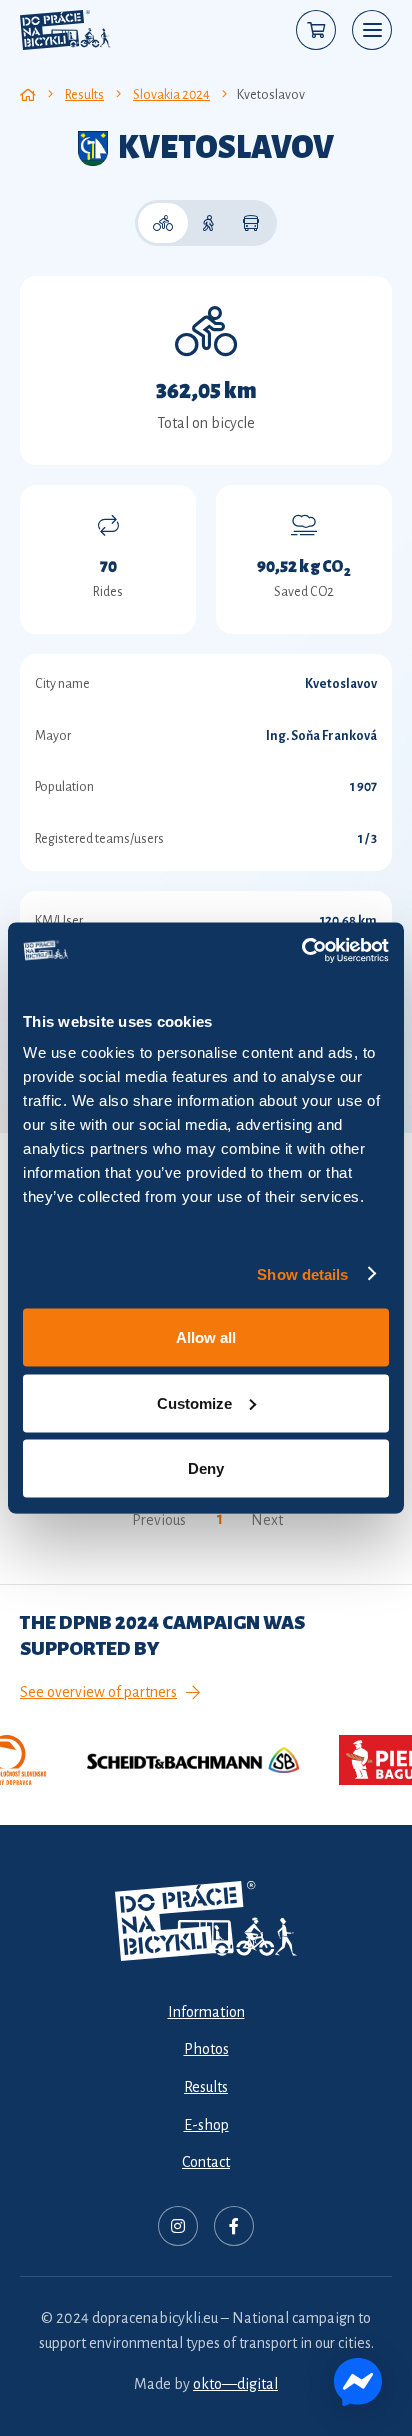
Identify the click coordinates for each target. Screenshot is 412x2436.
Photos (206, 2049)
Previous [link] (159, 1520)
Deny (206, 1468)
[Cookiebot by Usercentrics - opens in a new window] (301, 951)
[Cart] (316, 30)
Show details (302, 1273)
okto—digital (235, 2384)
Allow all (206, 1337)
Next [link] (267, 1520)
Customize (194, 1402)
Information (206, 2012)
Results (206, 2087)
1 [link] (220, 1519)
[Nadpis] (178, 2226)
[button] (372, 30)
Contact (206, 2162)
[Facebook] (234, 2226)
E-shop (206, 2125)
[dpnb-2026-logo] (65, 30)
